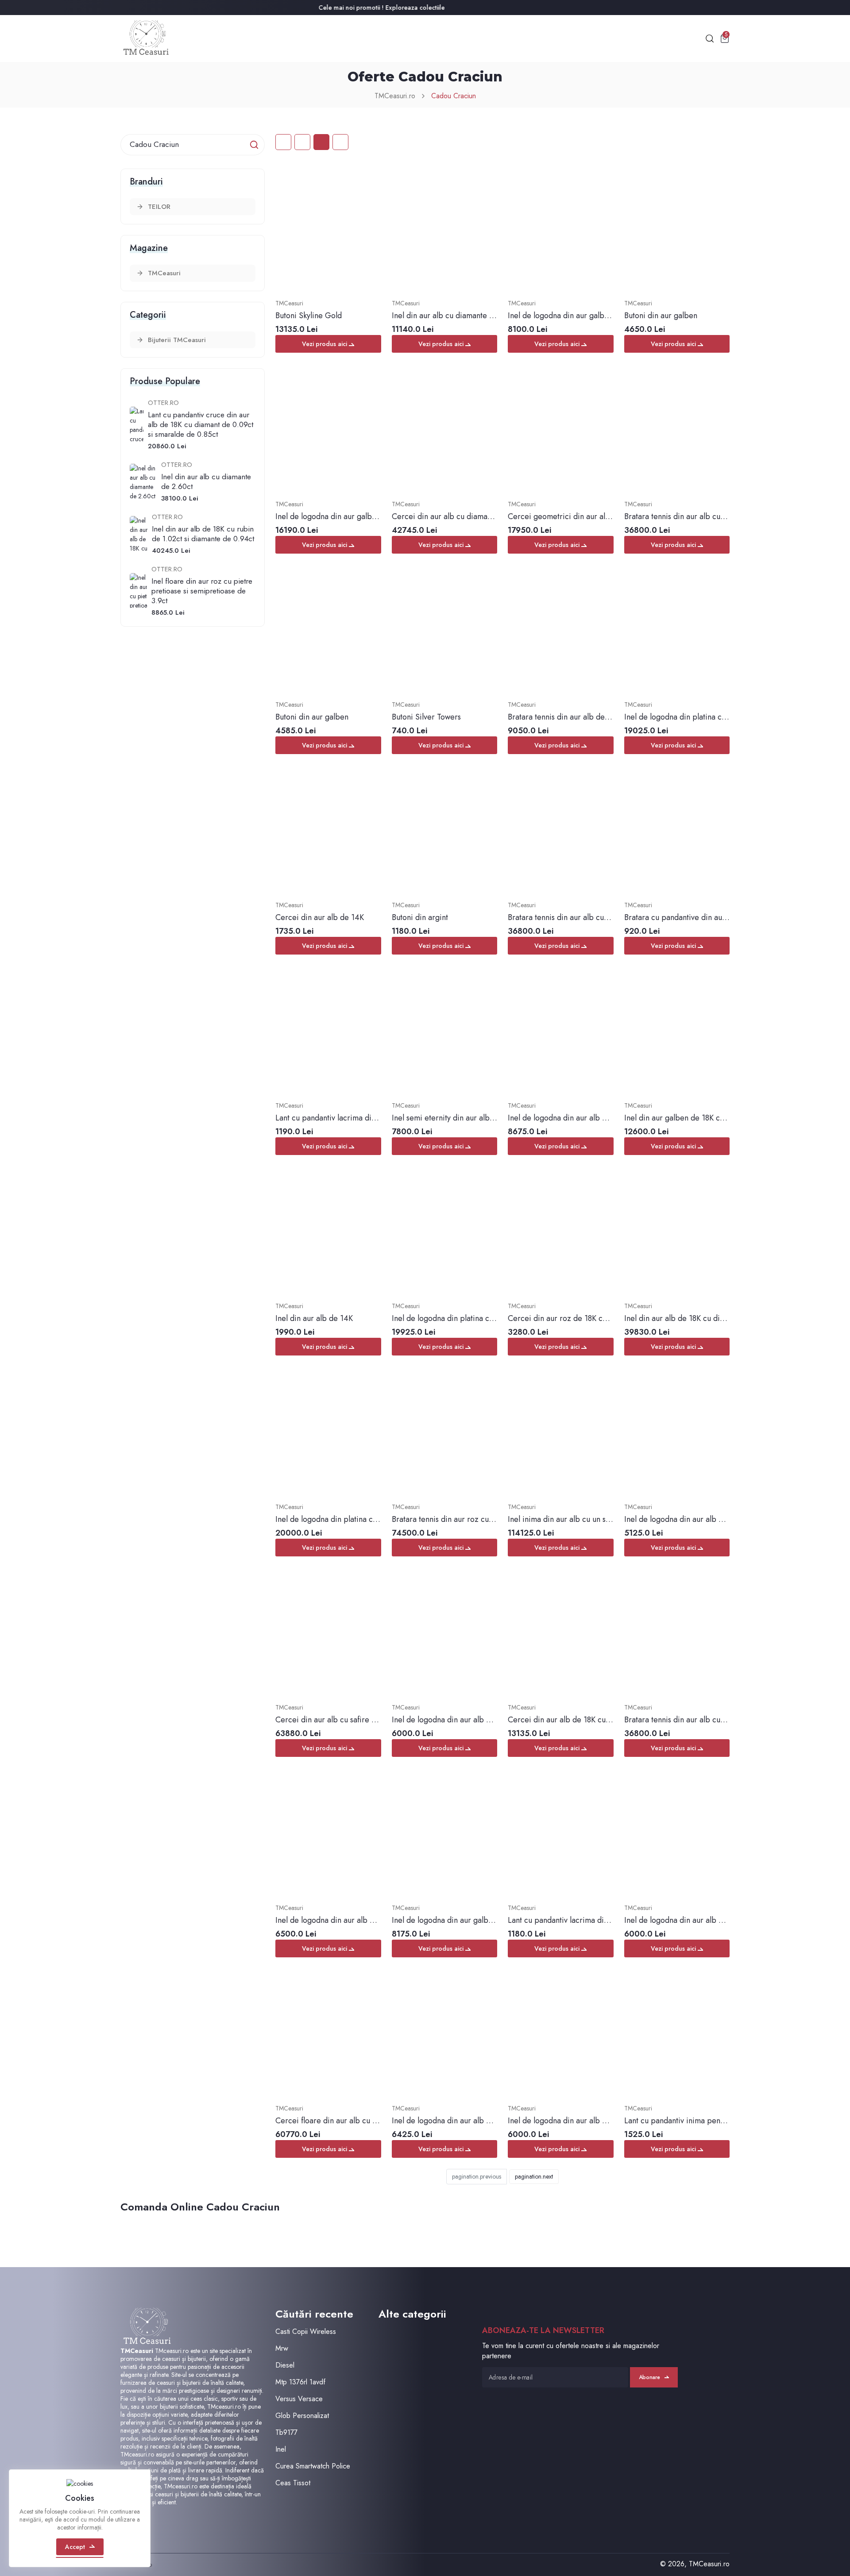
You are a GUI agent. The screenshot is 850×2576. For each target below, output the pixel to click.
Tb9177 (286, 2432)
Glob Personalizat (302, 2416)
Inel (281, 2449)
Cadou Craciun (454, 96)
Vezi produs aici (325, 344)
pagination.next (534, 2176)
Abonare (649, 2377)
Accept (75, 2547)
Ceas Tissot (293, 2483)
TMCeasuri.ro (395, 96)
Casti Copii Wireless (306, 2331)
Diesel (285, 2365)
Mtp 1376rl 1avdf (300, 2382)
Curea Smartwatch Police (313, 2466)
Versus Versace (299, 2399)
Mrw (282, 2348)
